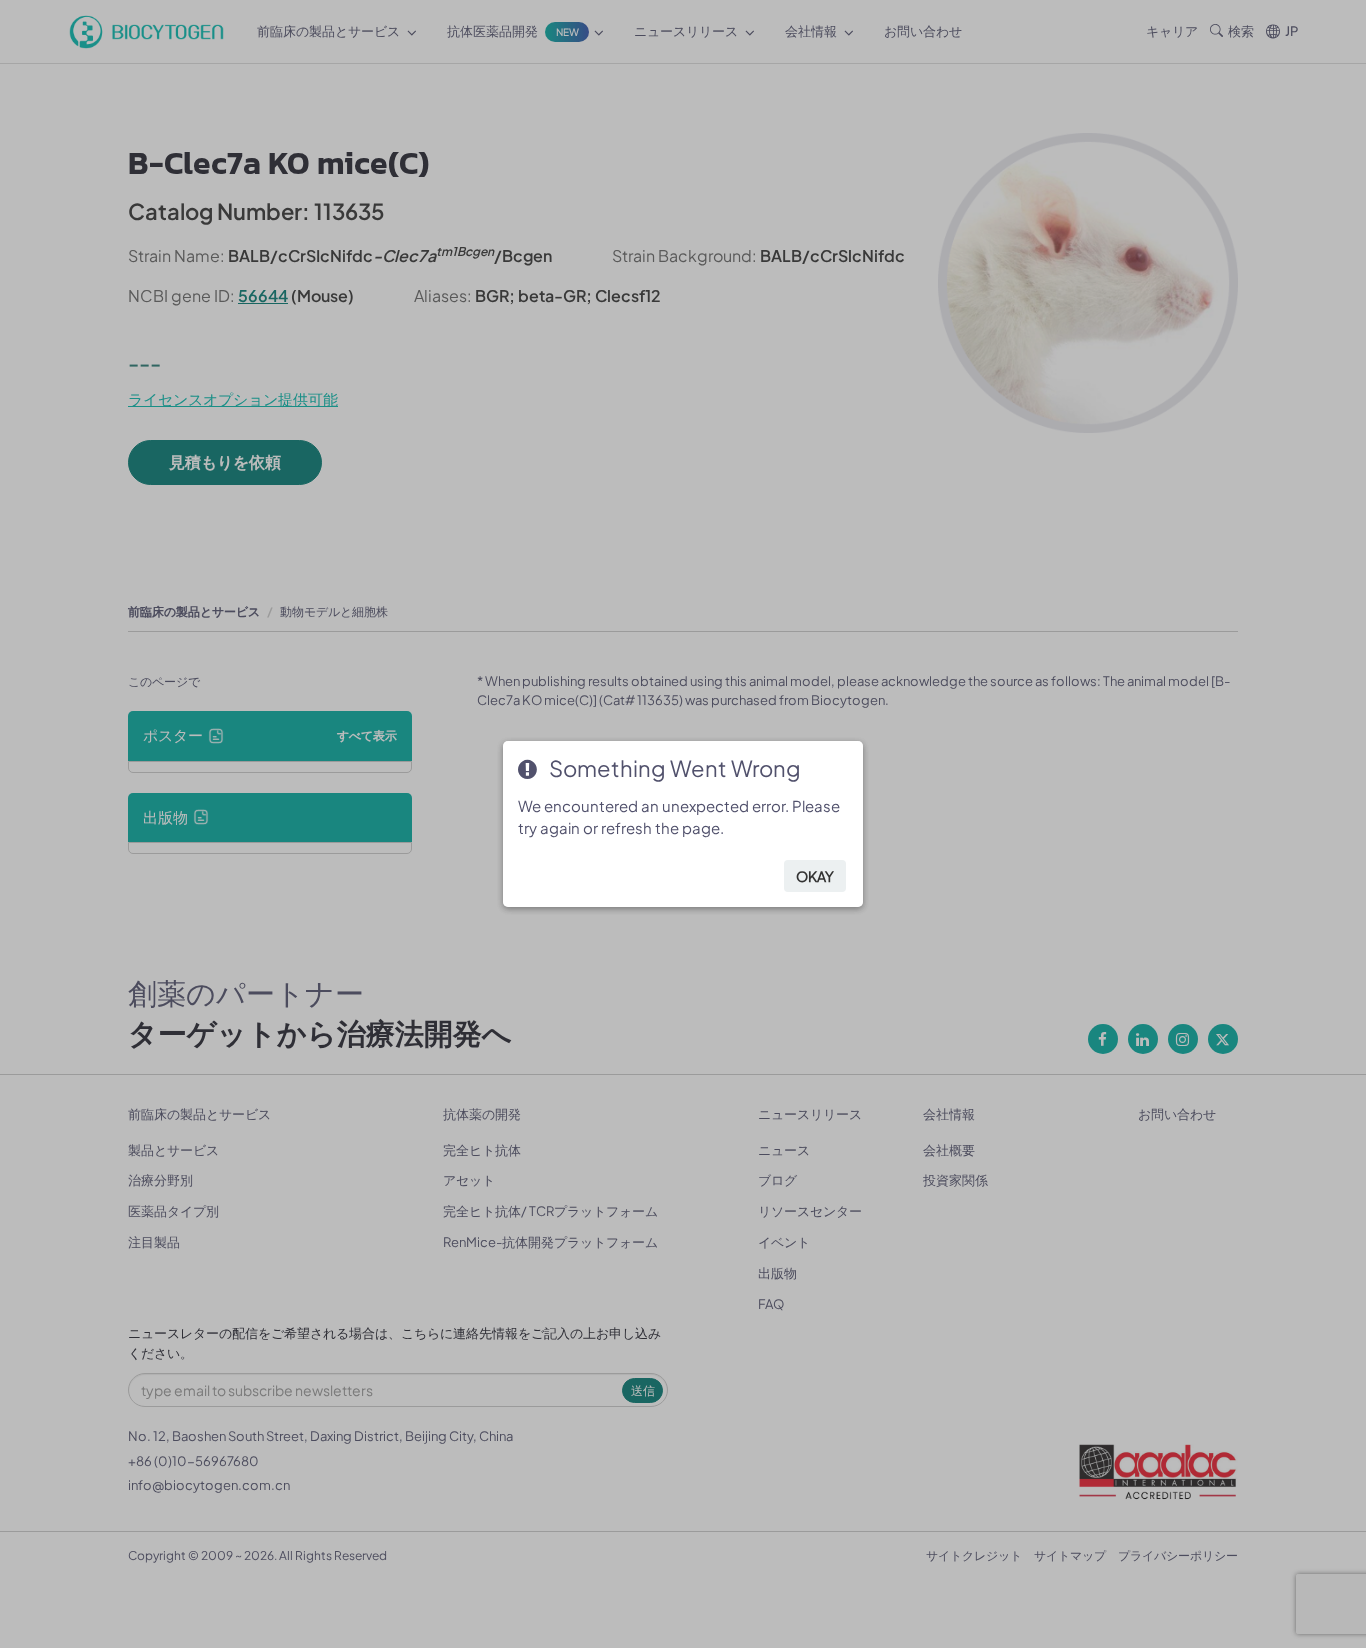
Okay (815, 876)
